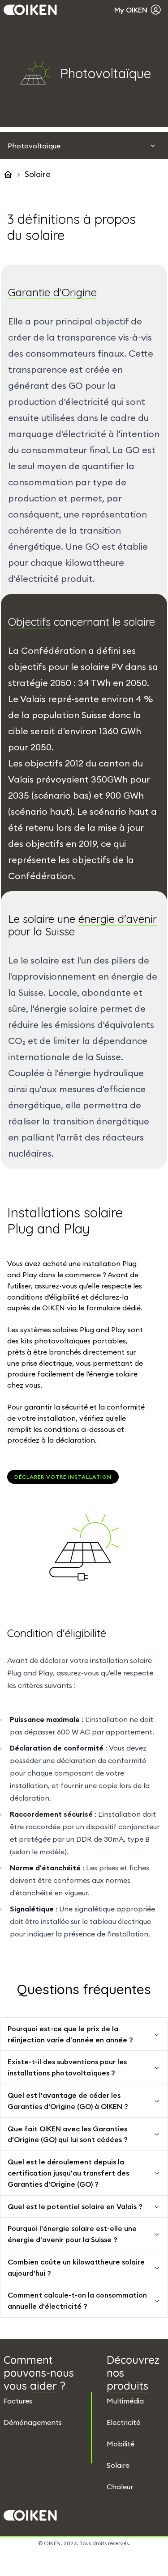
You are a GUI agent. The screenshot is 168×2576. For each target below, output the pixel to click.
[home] (8, 174)
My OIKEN (131, 10)
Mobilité (121, 2444)
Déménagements (33, 2422)
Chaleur (120, 2487)
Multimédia (125, 2401)
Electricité (123, 2422)
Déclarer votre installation (63, 1477)
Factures (18, 2401)
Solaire (118, 2465)
